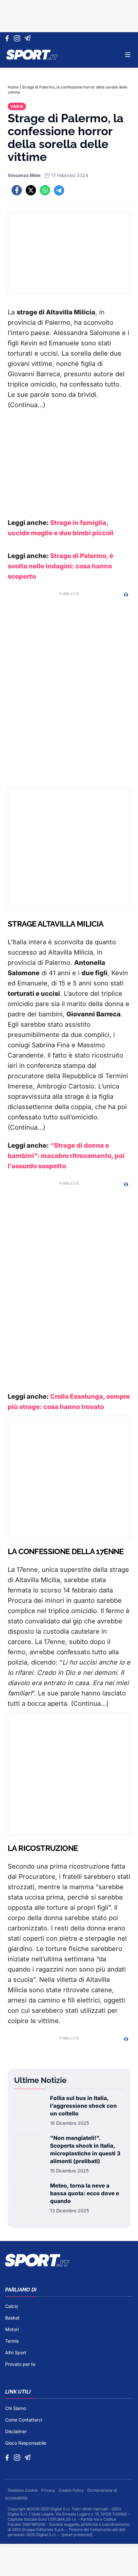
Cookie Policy (72, 2490)
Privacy (49, 2490)
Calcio (12, 2306)
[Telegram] (29, 38)
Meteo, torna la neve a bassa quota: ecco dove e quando (85, 2193)
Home (13, 87)
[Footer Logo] (69, 2260)
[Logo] (32, 55)
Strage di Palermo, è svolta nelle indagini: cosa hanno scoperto (60, 566)
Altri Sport (16, 2352)
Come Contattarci (24, 2420)
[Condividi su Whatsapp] (45, 190)
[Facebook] (9, 38)
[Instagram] (18, 38)
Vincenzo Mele (24, 175)
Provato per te (20, 2364)
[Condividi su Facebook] (17, 190)
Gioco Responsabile (26, 2443)
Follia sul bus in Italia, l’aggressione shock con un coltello (83, 2106)
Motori (12, 2329)
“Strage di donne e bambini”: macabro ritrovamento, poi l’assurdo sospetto (66, 1156)
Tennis (12, 2341)
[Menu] (128, 55)
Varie (17, 106)
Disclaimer (16, 2431)
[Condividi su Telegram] (59, 190)
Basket (12, 2318)
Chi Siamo (16, 2408)
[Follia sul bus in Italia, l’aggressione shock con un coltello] (30, 2110)
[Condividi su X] (31, 190)
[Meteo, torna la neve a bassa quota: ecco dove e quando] (30, 2198)
